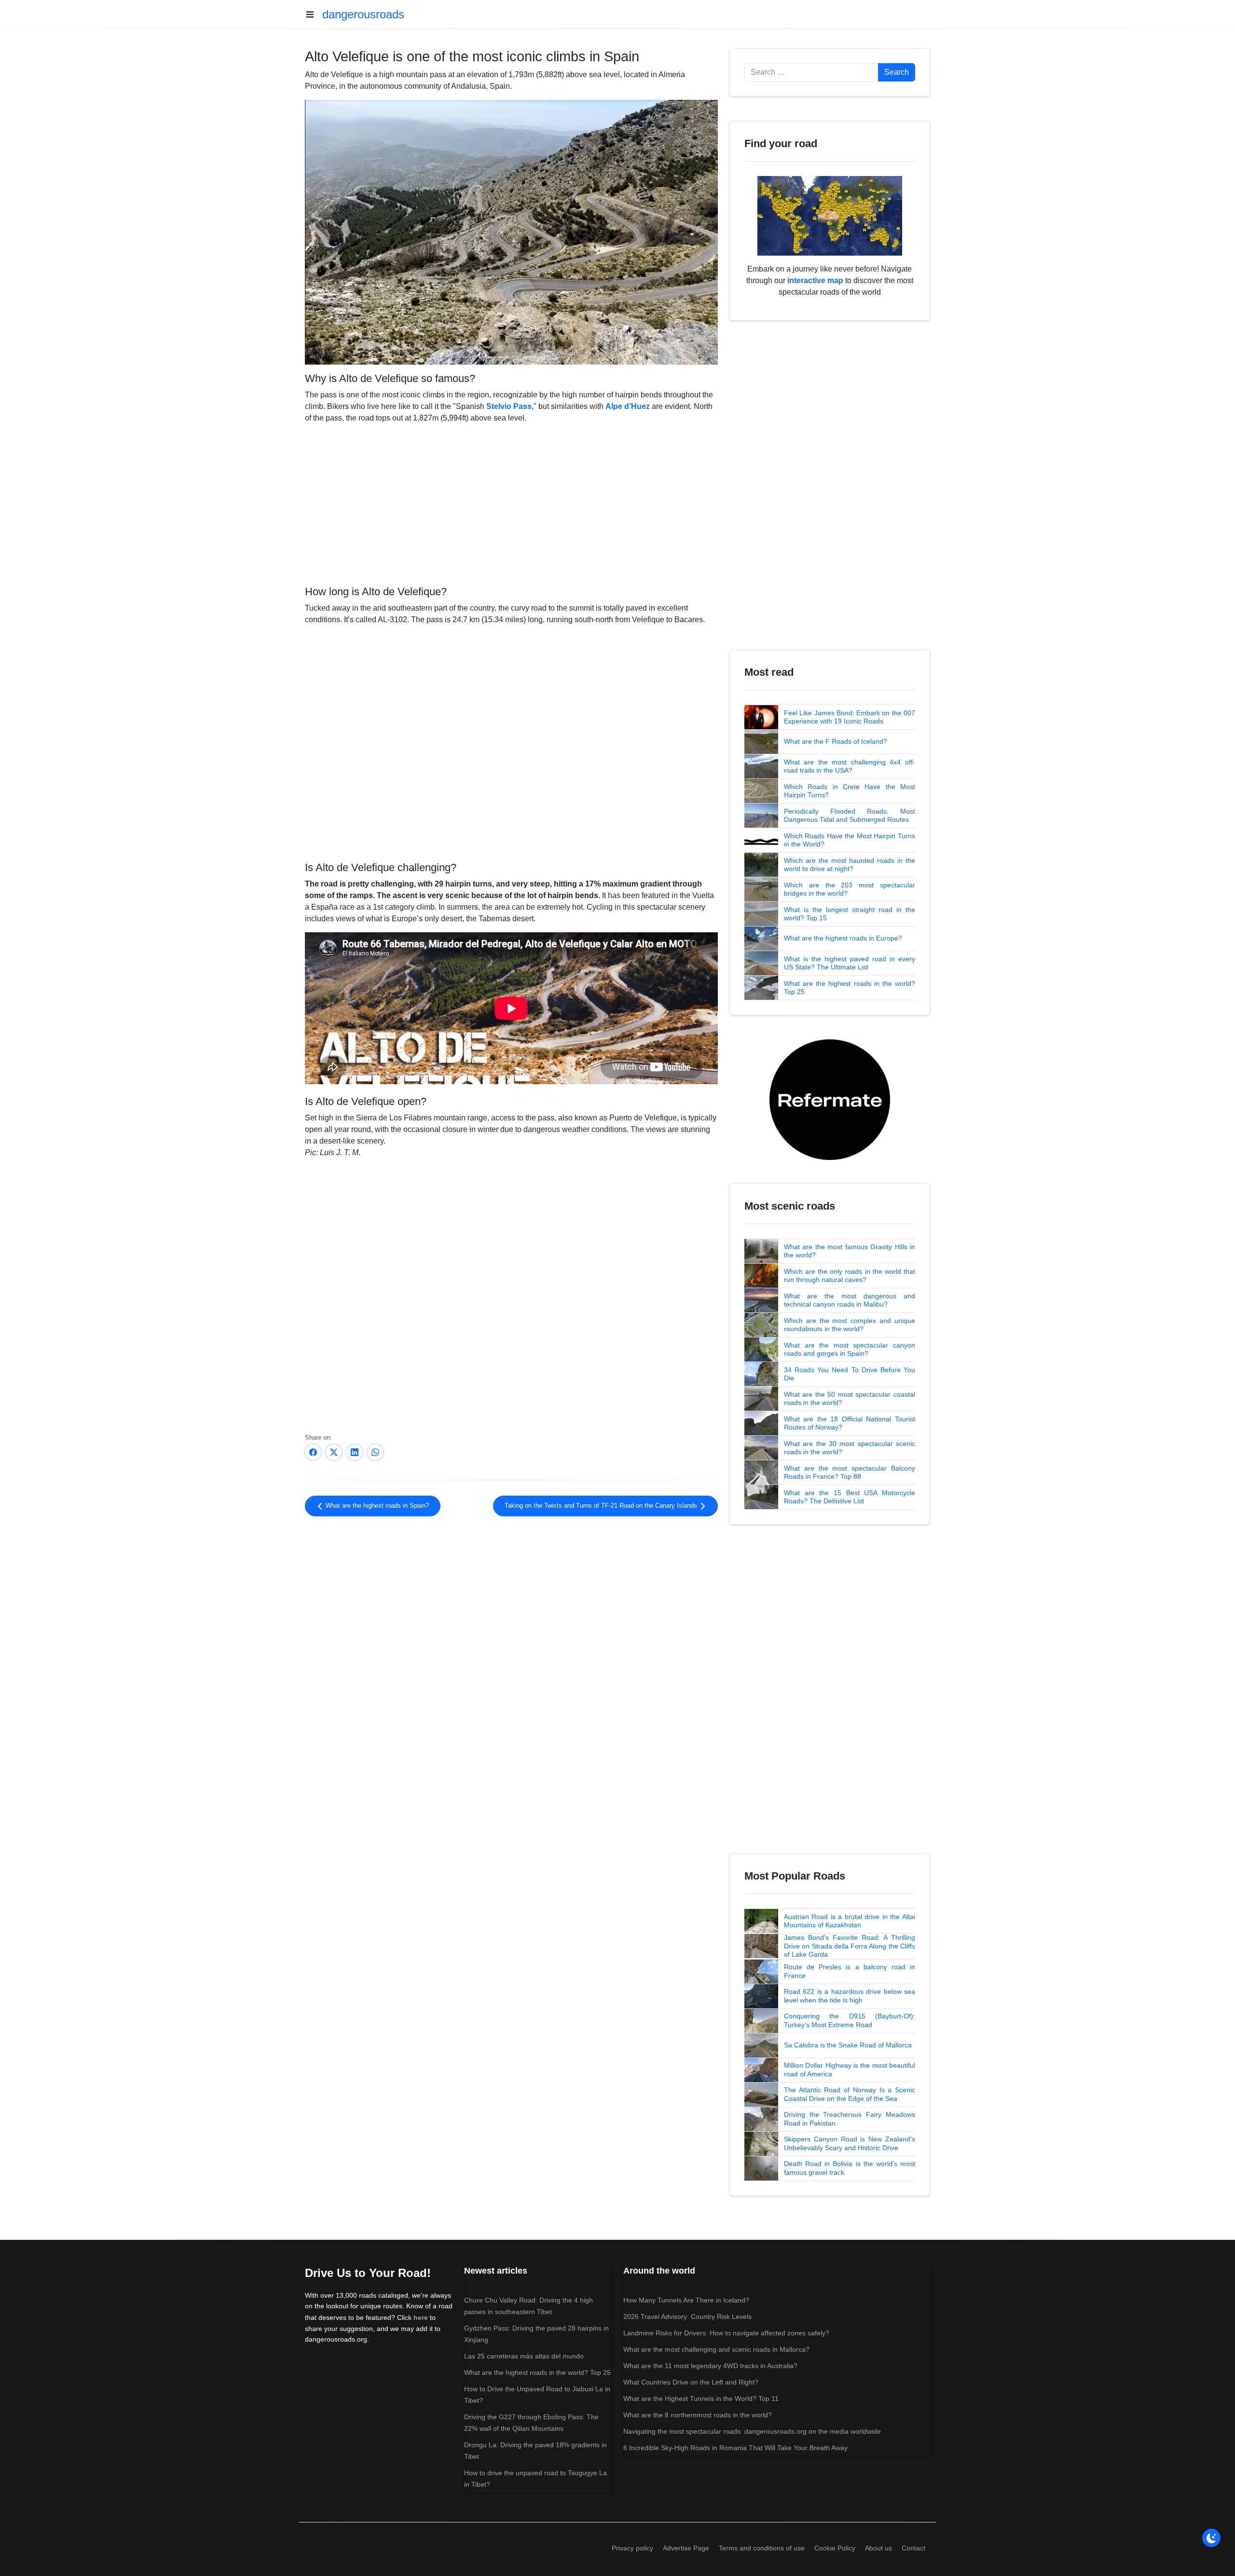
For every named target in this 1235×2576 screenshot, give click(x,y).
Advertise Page (686, 2548)
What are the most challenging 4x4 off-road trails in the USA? (850, 766)
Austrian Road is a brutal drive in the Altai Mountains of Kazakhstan (850, 1921)
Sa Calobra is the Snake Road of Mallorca (848, 2045)
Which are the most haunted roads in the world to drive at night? (850, 865)
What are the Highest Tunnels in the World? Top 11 (701, 2399)
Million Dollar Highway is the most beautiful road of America (850, 2070)
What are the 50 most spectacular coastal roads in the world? (850, 1399)
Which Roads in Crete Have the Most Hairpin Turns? (850, 791)
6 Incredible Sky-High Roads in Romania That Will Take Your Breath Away (735, 2448)
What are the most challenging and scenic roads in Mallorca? (716, 2349)
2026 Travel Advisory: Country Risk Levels (687, 2317)
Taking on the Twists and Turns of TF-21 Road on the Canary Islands (602, 1506)
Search (897, 72)
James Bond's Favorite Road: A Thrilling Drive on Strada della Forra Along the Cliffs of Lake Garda (850, 1946)
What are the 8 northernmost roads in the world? (698, 2415)
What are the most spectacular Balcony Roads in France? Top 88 (850, 1472)
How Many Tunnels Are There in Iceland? (686, 2300)
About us (878, 2548)
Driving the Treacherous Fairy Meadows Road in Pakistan (850, 2119)
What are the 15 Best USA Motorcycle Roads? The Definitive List (850, 1497)
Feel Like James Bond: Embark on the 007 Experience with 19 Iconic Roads (850, 717)
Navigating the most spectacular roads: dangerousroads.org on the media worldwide (752, 2431)
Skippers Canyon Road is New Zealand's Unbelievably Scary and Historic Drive (850, 2143)
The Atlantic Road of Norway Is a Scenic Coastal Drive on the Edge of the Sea (850, 2094)
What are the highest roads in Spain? (376, 1506)
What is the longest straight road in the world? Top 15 (850, 914)
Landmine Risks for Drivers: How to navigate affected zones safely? (726, 2333)
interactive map (815, 280)
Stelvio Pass (509, 406)
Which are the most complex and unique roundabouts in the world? (850, 1325)
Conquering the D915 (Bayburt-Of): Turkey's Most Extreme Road (850, 2020)
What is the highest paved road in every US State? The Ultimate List (850, 963)
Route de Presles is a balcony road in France (850, 1971)
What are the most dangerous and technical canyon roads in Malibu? (850, 1300)
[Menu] (314, 14)
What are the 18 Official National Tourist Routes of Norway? (850, 1423)
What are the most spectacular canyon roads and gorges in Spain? (850, 1349)
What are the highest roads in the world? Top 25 (850, 988)
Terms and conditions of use (762, 2548)
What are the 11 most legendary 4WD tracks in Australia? (710, 2366)
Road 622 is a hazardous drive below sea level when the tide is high (850, 1996)
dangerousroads (363, 14)
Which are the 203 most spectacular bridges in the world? (850, 889)
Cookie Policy (835, 2548)
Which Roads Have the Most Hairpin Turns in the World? (850, 840)
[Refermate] (830, 1099)
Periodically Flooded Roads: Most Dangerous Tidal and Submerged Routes (850, 816)
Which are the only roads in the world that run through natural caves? (850, 1276)
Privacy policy (632, 2548)
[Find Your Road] (830, 215)
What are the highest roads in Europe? (843, 938)
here (421, 2317)
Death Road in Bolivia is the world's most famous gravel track (850, 2168)
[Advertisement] (511, 503)
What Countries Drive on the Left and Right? (691, 2382)
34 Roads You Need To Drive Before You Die (850, 1374)
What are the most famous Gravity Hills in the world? (850, 1251)
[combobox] (811, 72)
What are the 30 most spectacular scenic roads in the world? (850, 1448)
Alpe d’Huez (628, 406)
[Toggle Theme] (1211, 2538)
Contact (913, 2548)
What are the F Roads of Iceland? (836, 741)
